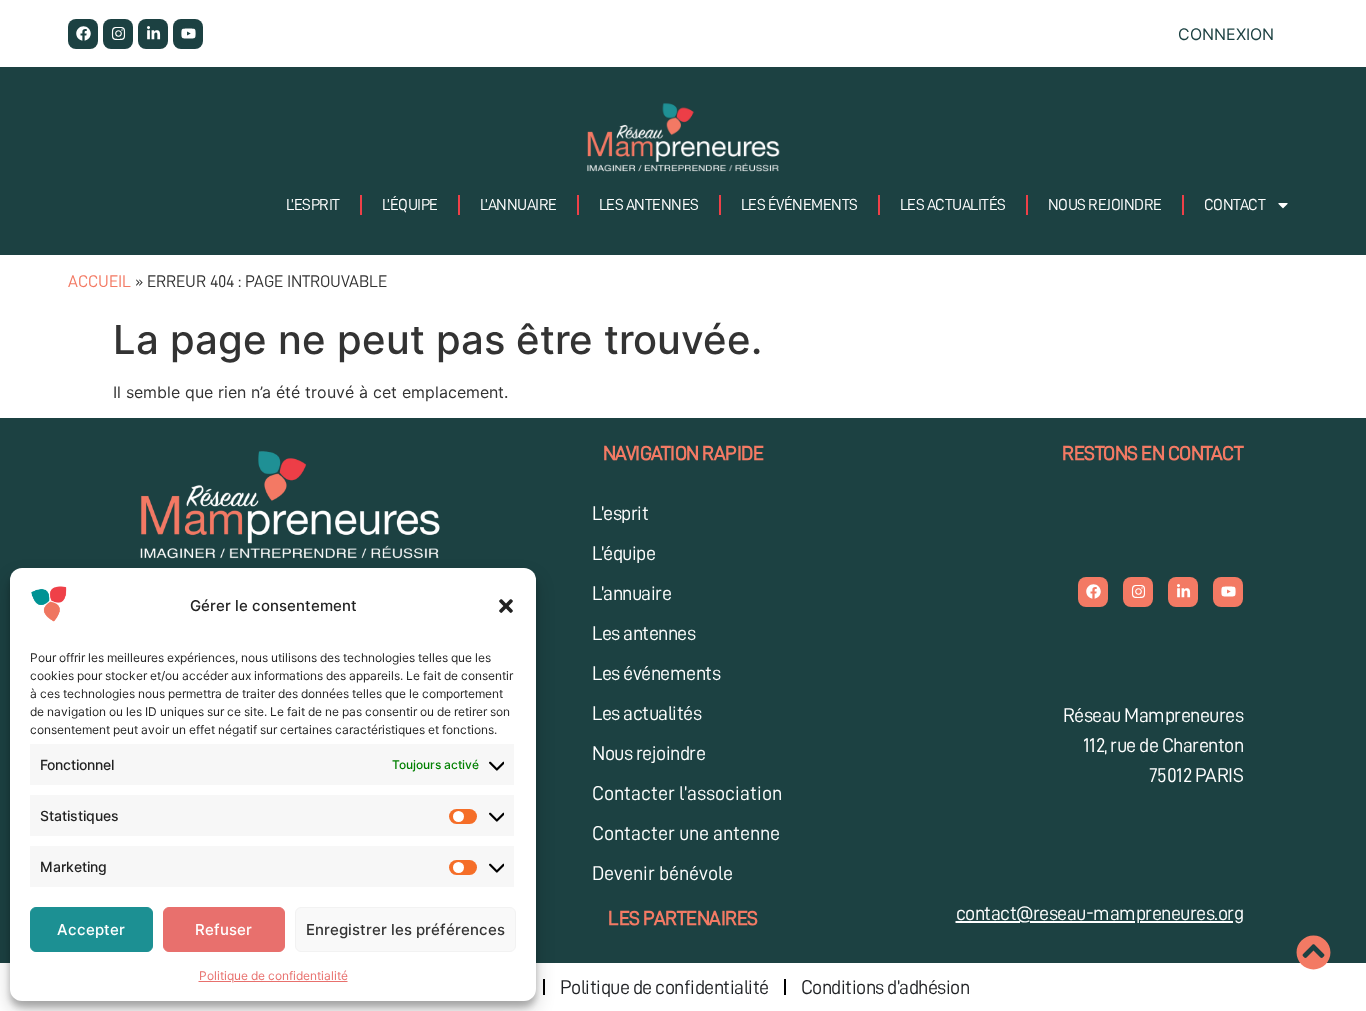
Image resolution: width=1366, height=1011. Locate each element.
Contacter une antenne (686, 833)
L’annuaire (518, 205)
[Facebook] (83, 34)
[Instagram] (118, 34)
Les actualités (953, 205)
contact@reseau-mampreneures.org (1100, 913)
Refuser (223, 929)
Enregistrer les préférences (405, 929)
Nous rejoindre (1105, 205)
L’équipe (410, 205)
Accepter (91, 929)
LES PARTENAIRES (683, 918)
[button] (506, 606)
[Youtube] (188, 34)
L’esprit (313, 205)
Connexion (1226, 34)
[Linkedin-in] (153, 34)
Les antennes (649, 205)
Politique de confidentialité (273, 975)
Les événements (799, 205)
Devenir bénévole (662, 873)
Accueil (99, 281)
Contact (1235, 205)
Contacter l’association (687, 793)
